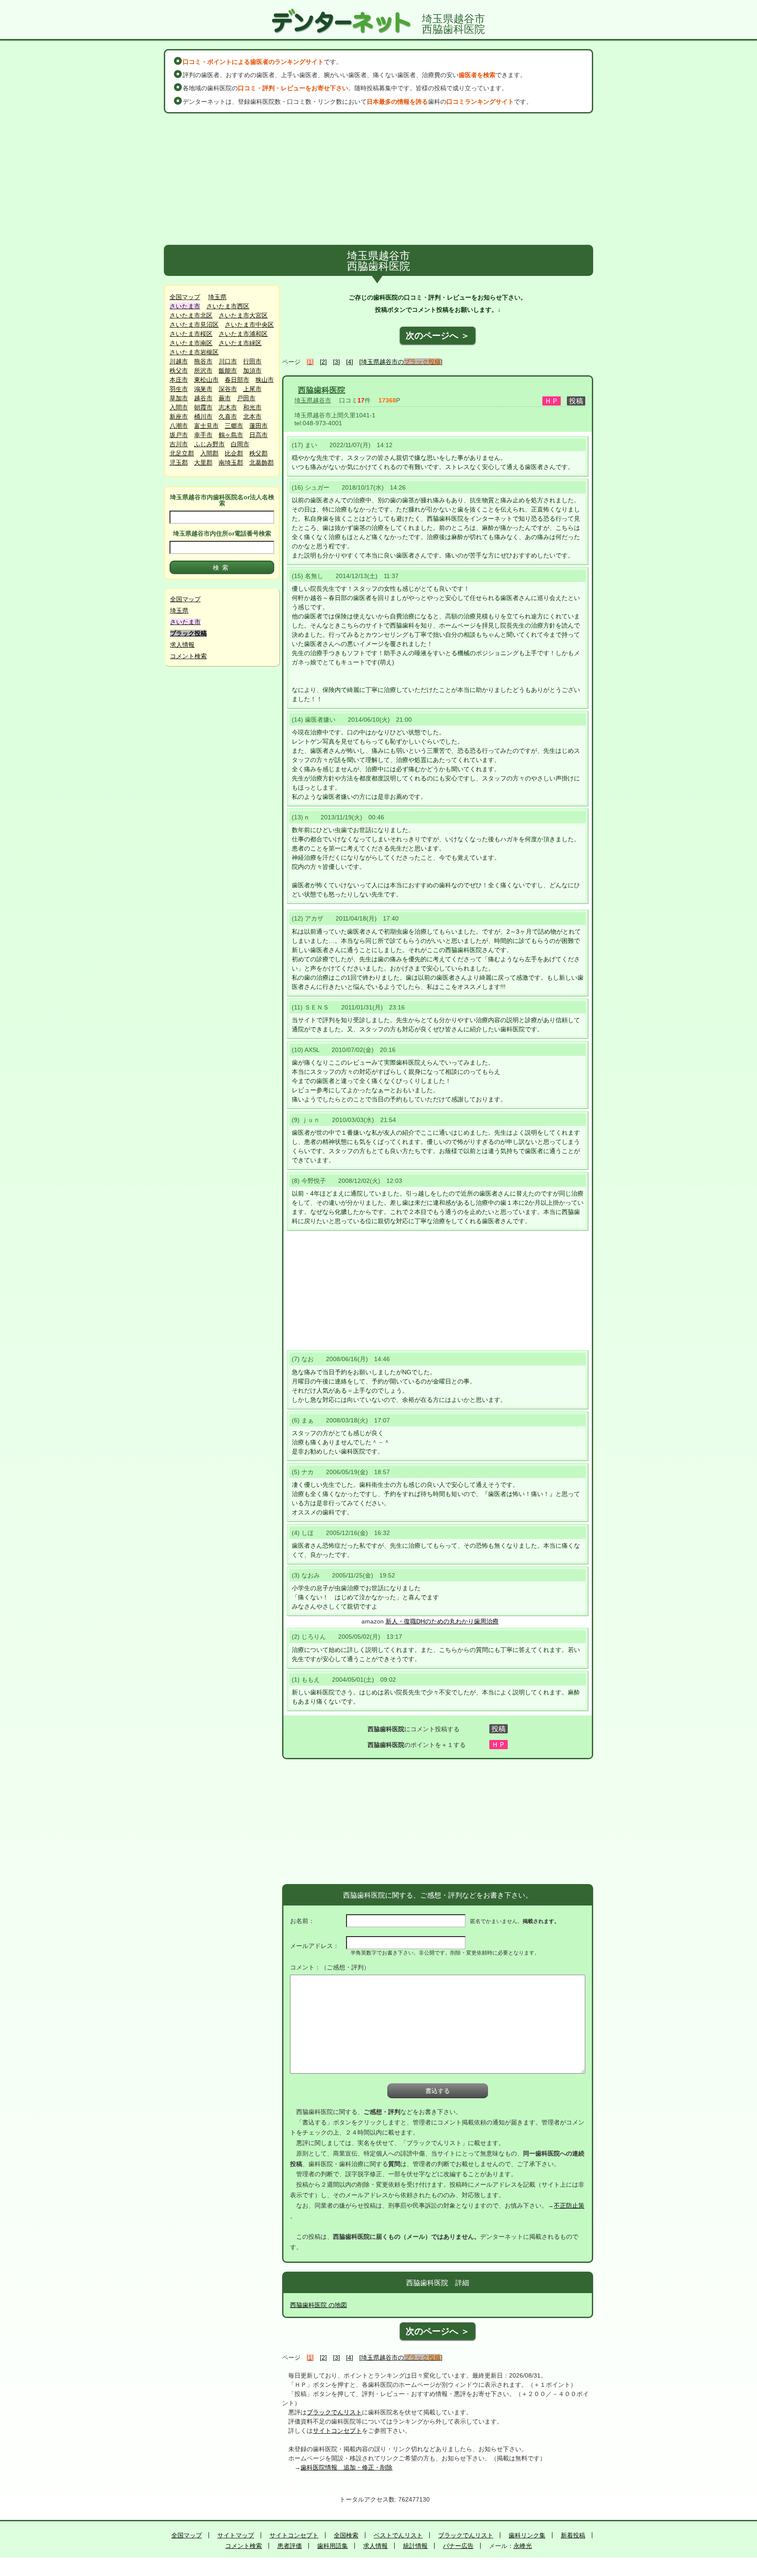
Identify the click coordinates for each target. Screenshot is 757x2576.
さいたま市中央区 (249, 325)
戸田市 (246, 398)
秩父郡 (258, 453)
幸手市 (203, 435)
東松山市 (206, 380)
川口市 (228, 361)
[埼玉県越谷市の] (401, 362)
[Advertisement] (378, 179)
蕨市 (225, 398)
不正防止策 (569, 2205)
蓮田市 (258, 426)
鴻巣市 (203, 389)
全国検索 (346, 2535)
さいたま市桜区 (191, 334)
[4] (350, 362)
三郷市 (234, 426)
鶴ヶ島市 (231, 435)
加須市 (252, 371)
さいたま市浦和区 (243, 334)
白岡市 (240, 444)
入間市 (179, 407)
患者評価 (290, 2546)
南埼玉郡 (231, 462)
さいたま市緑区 (240, 343)
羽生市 (179, 389)
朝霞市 (203, 407)
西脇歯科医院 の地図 (318, 2305)
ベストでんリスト (398, 2535)
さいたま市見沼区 (194, 325)
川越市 (179, 361)
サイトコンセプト (337, 2431)
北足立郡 (182, 453)
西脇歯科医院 (322, 390)
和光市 (252, 407)
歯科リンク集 (527, 2535)
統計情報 (415, 2546)
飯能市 (228, 371)
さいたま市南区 (191, 343)
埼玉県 (217, 297)
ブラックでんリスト (334, 2412)
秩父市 (179, 371)
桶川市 (203, 416)
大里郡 (203, 462)
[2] (323, 362)
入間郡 (209, 453)
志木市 (228, 407)
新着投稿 (573, 2535)
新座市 (179, 416)
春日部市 (237, 380)
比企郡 (234, 453)
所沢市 (203, 371)
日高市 (258, 435)
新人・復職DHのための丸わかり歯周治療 (442, 1621)
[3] (336, 362)
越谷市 (203, 398)
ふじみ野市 (209, 444)
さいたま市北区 (191, 315)
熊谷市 (203, 361)
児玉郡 (179, 462)
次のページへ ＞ (438, 335)
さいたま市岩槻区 (194, 352)
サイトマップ (236, 2535)
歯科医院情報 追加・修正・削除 (347, 2467)
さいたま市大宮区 (243, 315)
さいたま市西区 (228, 306)
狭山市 (265, 380)
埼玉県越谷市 (313, 400)
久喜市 (228, 416)
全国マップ (185, 297)
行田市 (252, 361)
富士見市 (206, 426)
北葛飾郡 (262, 462)
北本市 (252, 416)
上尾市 (252, 389)
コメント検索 (188, 656)
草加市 (179, 398)
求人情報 (182, 645)
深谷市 (228, 389)
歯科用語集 (333, 2546)
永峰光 (523, 2546)
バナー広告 (458, 2546)
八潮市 (179, 426)
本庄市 (179, 380)
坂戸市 (179, 435)
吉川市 (179, 444)
